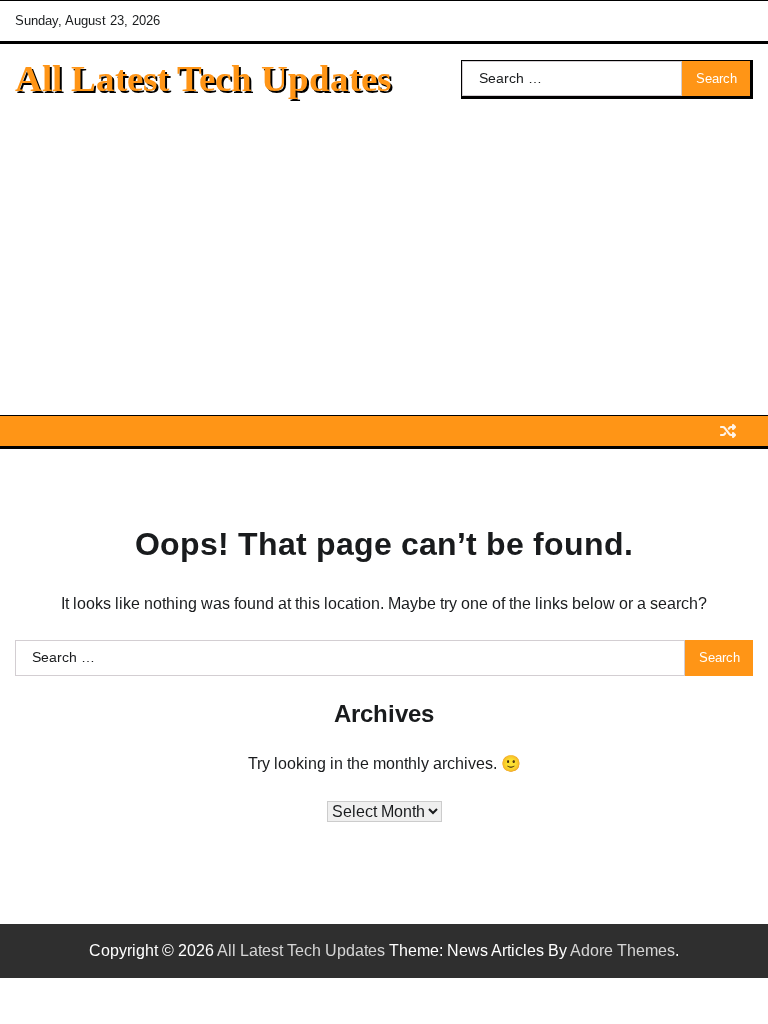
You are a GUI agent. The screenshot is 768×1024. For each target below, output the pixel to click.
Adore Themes (622, 950)
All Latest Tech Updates (203, 78)
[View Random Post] (728, 431)
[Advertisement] (384, 265)
